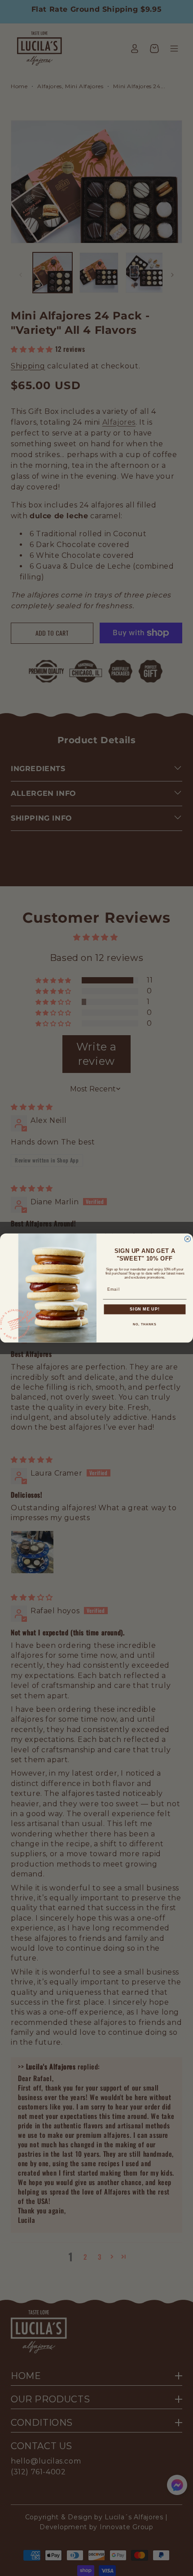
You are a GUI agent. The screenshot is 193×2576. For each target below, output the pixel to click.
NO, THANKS (145, 1324)
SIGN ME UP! (145, 1309)
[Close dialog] (187, 1239)
